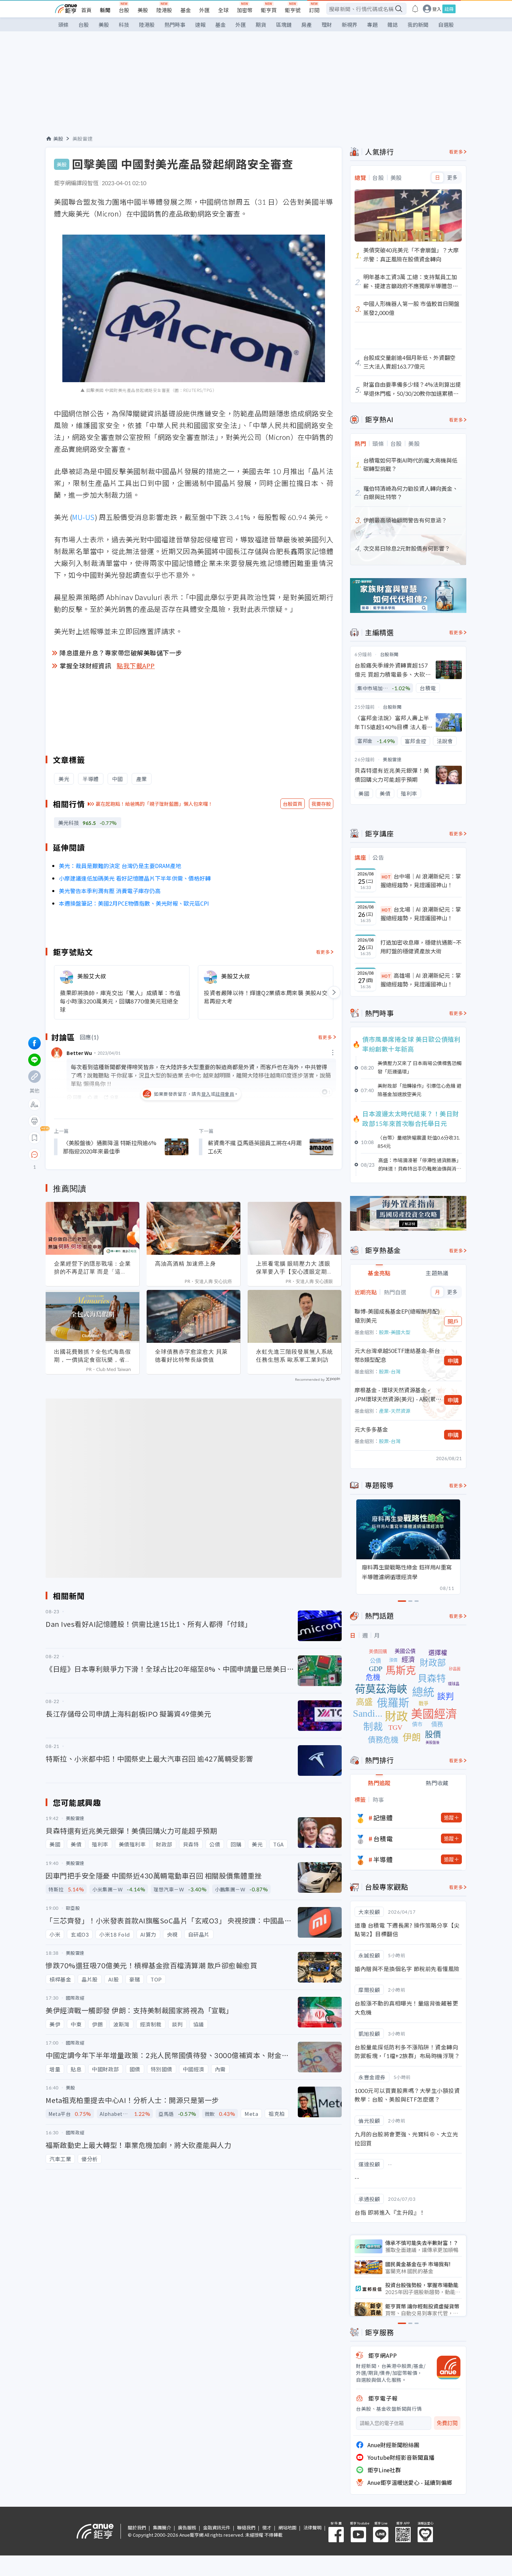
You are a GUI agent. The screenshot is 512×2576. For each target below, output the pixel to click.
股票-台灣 (390, 1371)
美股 (143, 10)
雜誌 (393, 25)
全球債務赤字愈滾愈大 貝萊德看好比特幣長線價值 (191, 1356)
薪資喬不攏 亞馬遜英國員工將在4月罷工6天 (255, 1147)
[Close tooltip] (93, 1154)
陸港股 (164, 10)
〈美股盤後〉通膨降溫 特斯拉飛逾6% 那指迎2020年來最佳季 (110, 1147)
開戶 (453, 1321)
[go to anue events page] (415, 9)
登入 (437, 9)
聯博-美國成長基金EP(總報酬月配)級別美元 (397, 1316)
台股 (124, 10)
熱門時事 (175, 25)
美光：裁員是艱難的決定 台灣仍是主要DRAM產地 (120, 866)
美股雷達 (83, 139)
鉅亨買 (269, 10)
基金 (186, 10)
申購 (453, 1361)
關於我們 (137, 2527)
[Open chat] (34, 1155)
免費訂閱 (447, 2423)
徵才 (267, 2527)
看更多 (323, 952)
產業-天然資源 (395, 1411)
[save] (34, 1138)
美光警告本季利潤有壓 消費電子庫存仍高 (110, 891)
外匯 (204, 10)
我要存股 (321, 804)
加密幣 (245, 10)
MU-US (83, 517)
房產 (307, 25)
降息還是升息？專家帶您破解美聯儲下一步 (121, 653)
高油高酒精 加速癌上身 (185, 1263)
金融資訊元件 (217, 2527)
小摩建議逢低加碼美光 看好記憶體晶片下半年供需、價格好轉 (135, 878)
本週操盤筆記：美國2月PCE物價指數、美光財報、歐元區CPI (134, 903)
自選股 (446, 25)
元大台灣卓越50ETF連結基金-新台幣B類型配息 (397, 1355)
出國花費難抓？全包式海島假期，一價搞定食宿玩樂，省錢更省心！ (92, 1356)
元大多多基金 (371, 1429)
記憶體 (383, 1818)
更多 (452, 178)
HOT (386, 877)
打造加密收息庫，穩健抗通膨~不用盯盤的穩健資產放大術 (421, 947)
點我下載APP (136, 665)
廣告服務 (187, 2527)
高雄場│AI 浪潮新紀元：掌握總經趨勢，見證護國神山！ (421, 980)
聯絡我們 (246, 2527)
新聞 (105, 10)
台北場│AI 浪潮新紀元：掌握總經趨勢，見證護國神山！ (421, 914)
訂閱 (314, 10)
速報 (200, 25)
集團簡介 (162, 2527)
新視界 (350, 25)
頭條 (63, 25)
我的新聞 (418, 25)
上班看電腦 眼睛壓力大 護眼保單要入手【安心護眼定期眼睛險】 (294, 1268)
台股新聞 (389, 654)
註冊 (449, 9)
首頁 (86, 10)
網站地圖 (287, 2527)
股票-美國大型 (395, 1332)
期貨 (261, 25)
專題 (372, 25)
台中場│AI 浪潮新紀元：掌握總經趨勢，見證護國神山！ (421, 881)
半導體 (383, 1859)
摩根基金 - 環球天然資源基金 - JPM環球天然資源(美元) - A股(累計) (395, 1395)
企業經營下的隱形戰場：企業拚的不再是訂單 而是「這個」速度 (92, 1268)
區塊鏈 (284, 25)
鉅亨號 (293, 10)
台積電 (383, 1838)
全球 (223, 10)
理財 (327, 25)
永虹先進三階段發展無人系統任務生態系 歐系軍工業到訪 (294, 1356)
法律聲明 (312, 2527)
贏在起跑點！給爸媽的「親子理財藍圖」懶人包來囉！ (154, 804)
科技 (124, 25)
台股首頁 (293, 804)
